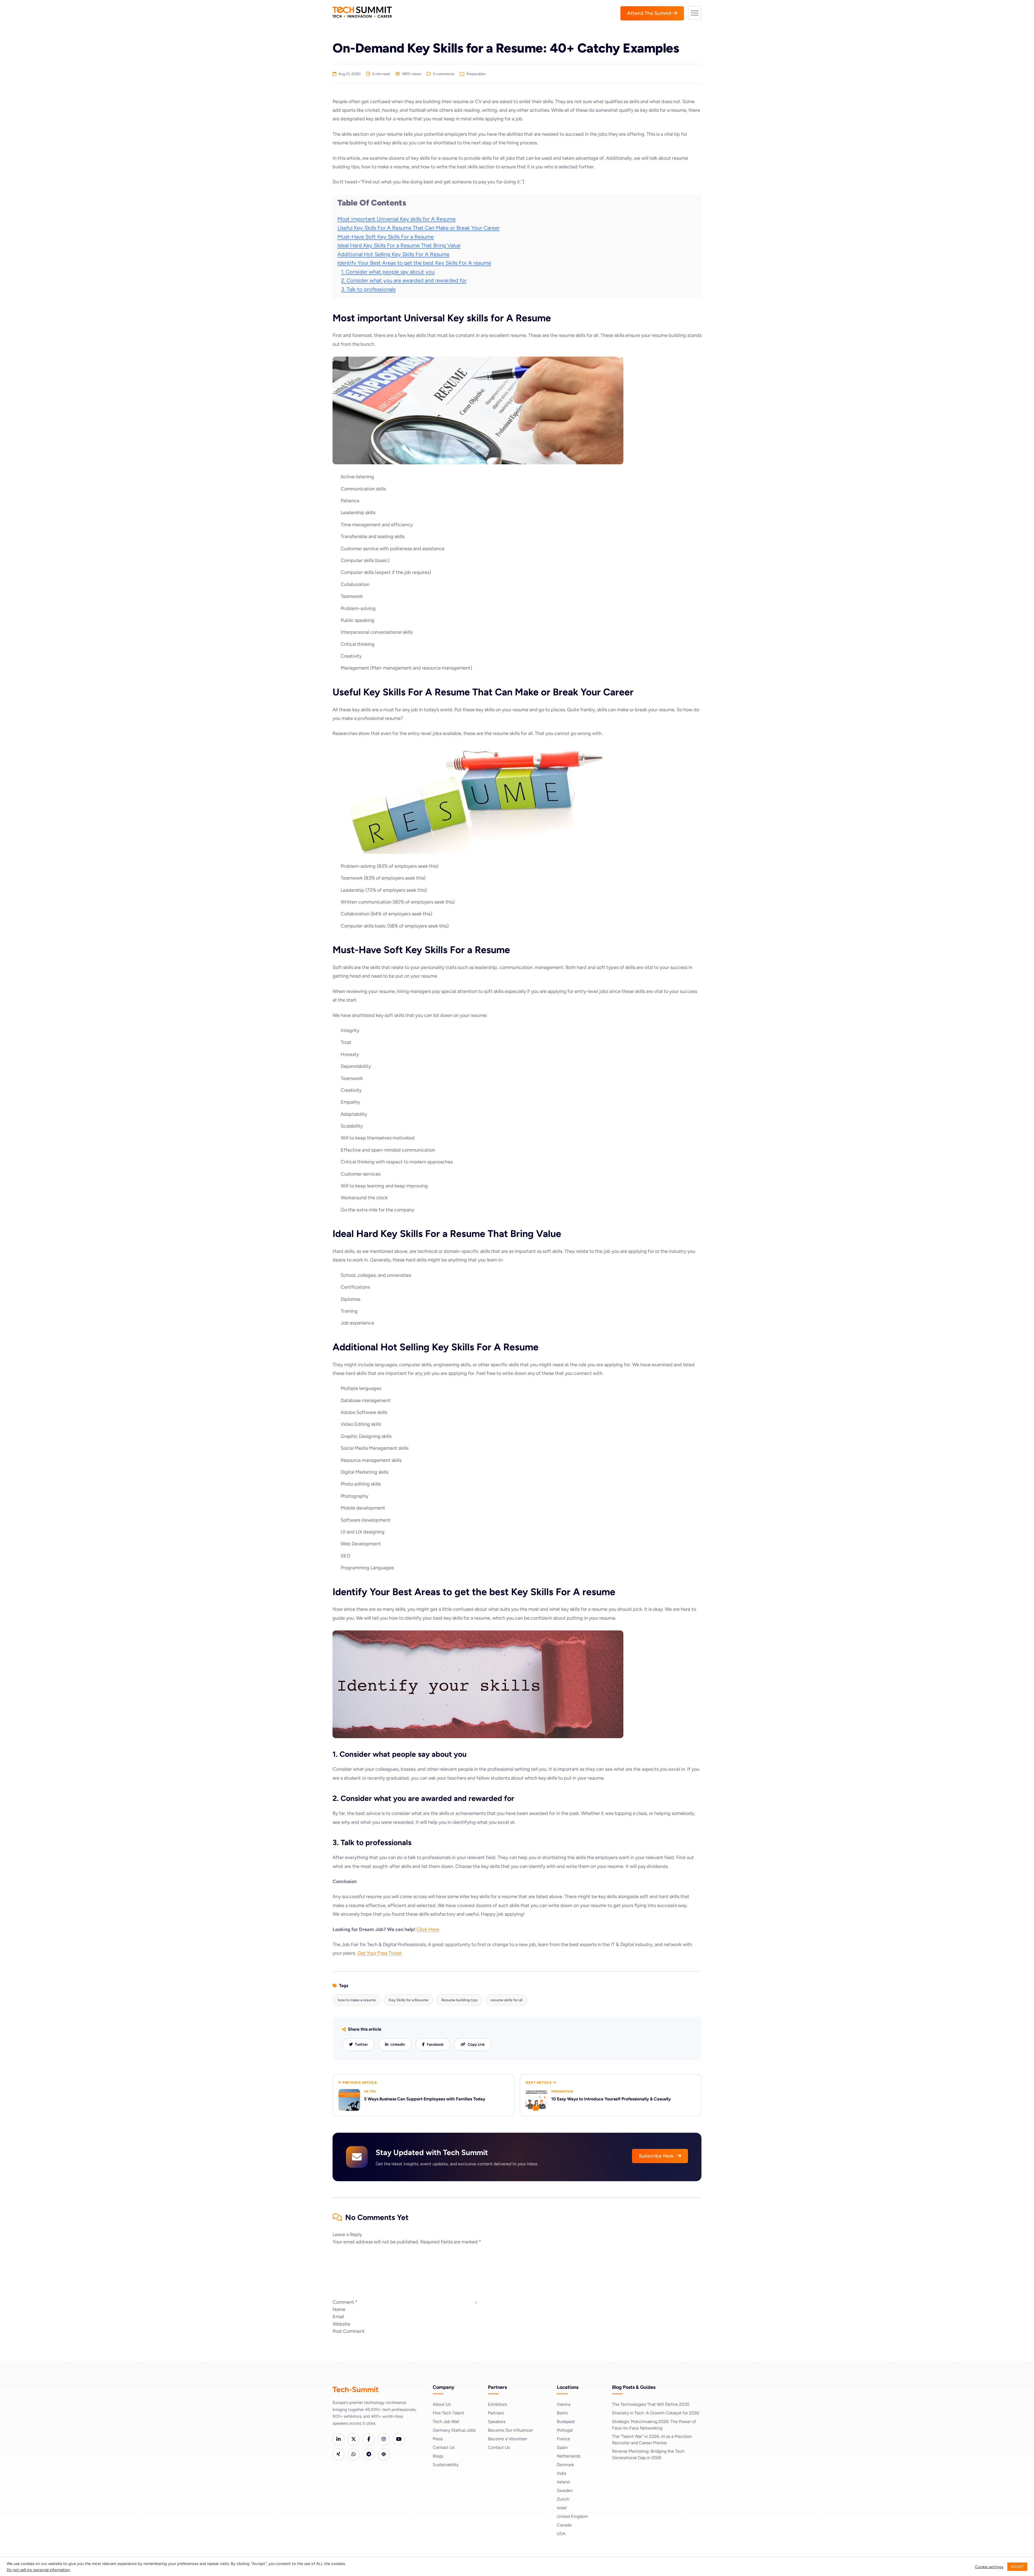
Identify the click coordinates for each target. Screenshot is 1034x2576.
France (563, 2439)
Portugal (565, 2430)
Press (438, 2439)
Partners (496, 2413)
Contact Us (444, 2447)
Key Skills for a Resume (409, 2000)
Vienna (564, 2404)
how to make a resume (357, 2000)
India (561, 2473)
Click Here (428, 1929)
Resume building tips (459, 2000)
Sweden (565, 2490)
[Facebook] (369, 2439)
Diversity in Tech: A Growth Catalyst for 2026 (656, 2413)
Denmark (565, 2465)
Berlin (562, 2413)
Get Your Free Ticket (380, 1953)
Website (341, 2324)
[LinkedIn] (338, 2439)
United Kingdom (572, 2516)
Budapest (566, 2422)
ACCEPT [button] (1017, 2567)
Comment (345, 2302)
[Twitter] (354, 2439)
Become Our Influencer (510, 2430)
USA (561, 2534)
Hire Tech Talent (448, 2413)
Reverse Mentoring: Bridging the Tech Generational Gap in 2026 (648, 2454)
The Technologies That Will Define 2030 (651, 2404)
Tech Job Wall (446, 2422)
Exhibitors (497, 2404)
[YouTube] (399, 2439)
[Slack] (384, 2454)
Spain (562, 2447)
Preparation (476, 74)
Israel (562, 2508)
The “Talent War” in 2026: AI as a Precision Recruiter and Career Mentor (652, 2440)
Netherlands (569, 2456)
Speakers (497, 2422)
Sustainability (446, 2465)
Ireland (563, 2482)
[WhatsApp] (354, 2454)
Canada (564, 2525)
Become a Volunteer (508, 2439)
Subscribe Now (657, 2156)
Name (339, 2309)
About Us (442, 2404)
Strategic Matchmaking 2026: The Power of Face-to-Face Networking (654, 2425)
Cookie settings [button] (989, 2567)
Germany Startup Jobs (454, 2430)
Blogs (438, 2456)
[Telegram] (369, 2454)
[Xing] (338, 2454)
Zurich (563, 2499)
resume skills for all (506, 2000)
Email (338, 2317)
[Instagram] (384, 2439)
